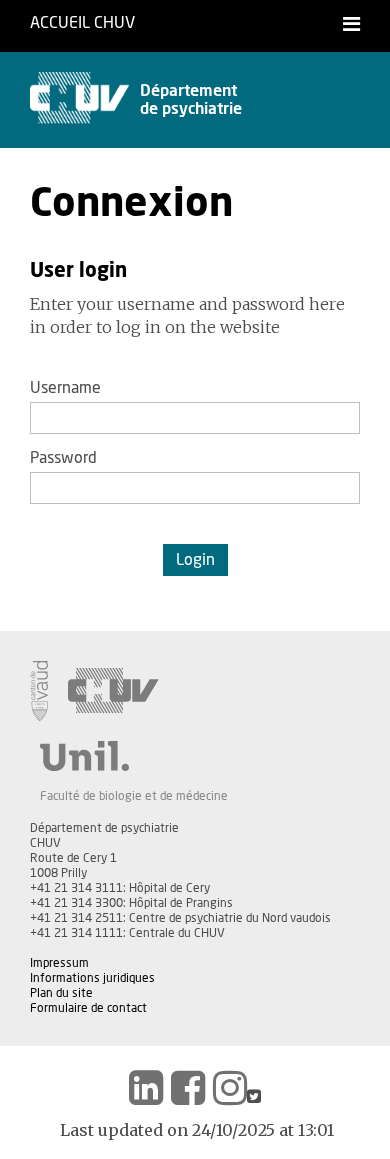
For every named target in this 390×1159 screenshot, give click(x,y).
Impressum (59, 963)
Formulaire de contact (88, 1008)
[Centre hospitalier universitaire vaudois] (113, 691)
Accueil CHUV (82, 23)
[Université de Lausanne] (134, 756)
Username (65, 388)
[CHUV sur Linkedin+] (146, 1088)
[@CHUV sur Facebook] (188, 1088)
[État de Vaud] (39, 691)
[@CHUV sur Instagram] (230, 1088)
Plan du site (61, 993)
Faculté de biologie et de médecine (134, 796)
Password (63, 458)
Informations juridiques (92, 978)
